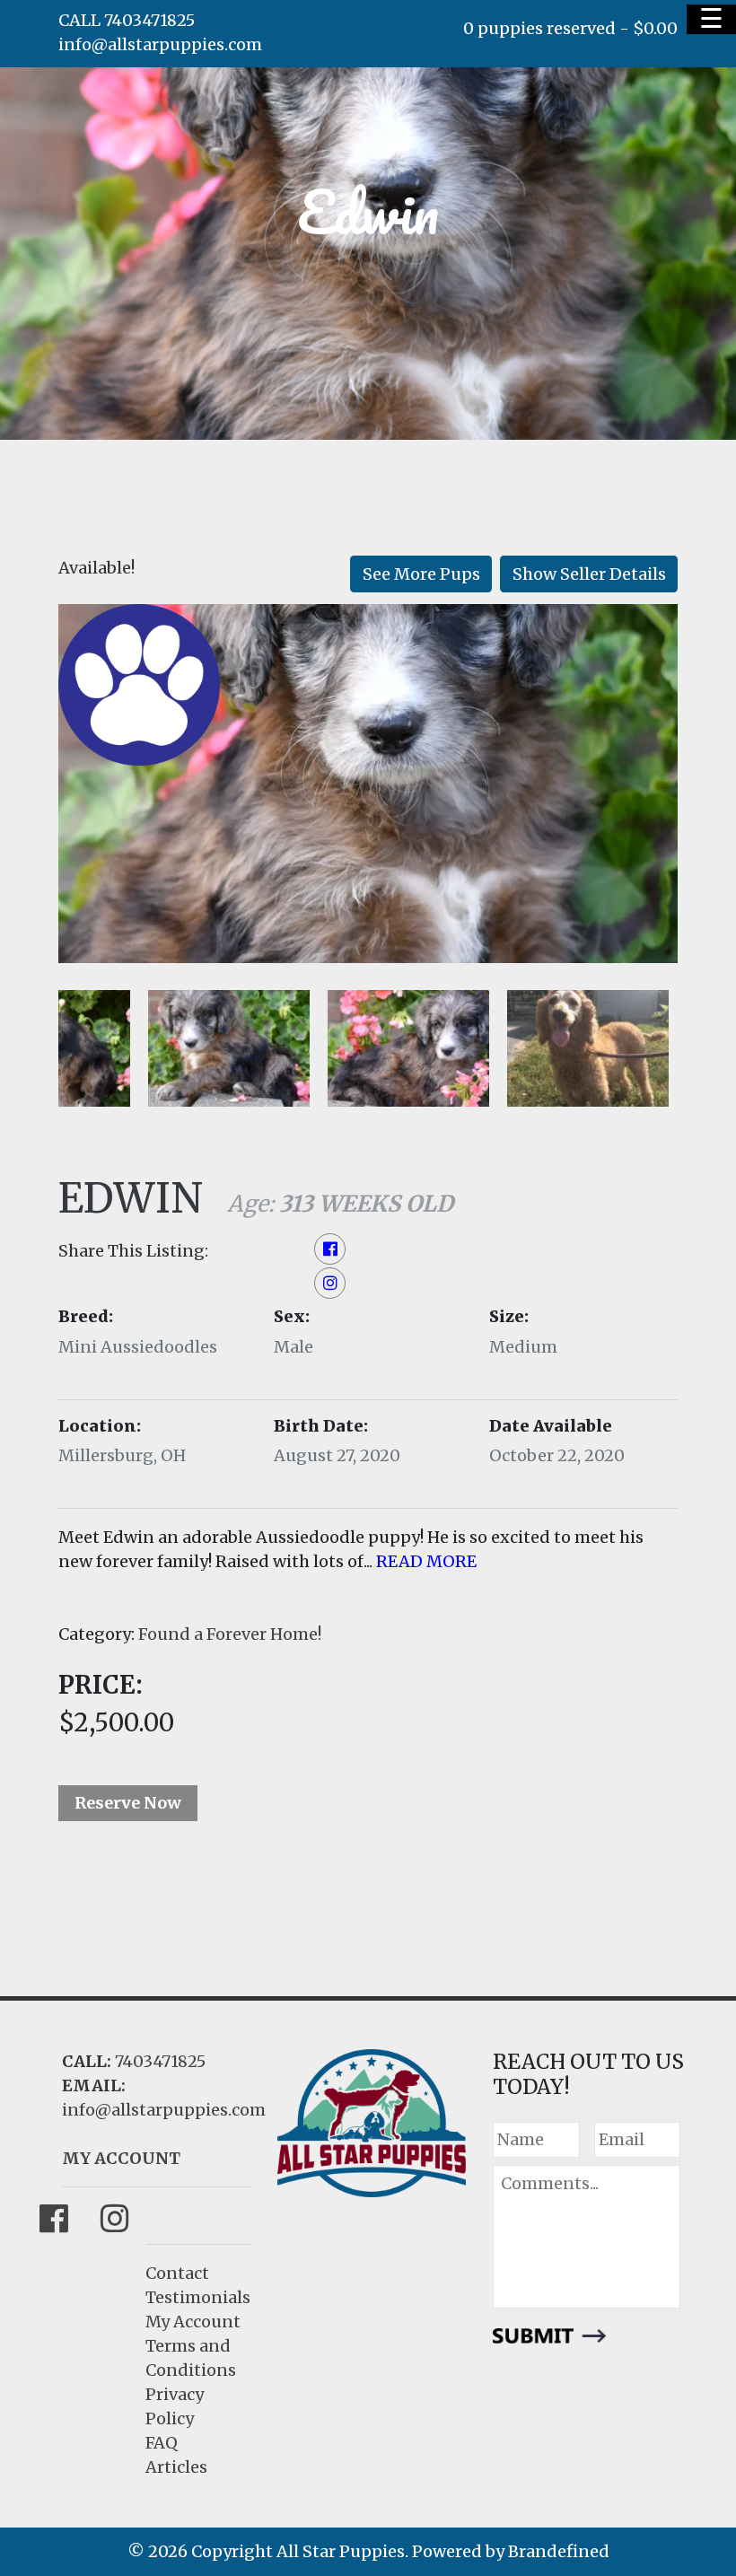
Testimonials (198, 2297)
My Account (193, 2322)
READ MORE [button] (426, 1561)
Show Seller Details (589, 574)
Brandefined (559, 2551)
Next (64, 1146)
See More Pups (421, 574)
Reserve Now (128, 1803)
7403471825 (160, 2061)
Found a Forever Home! (230, 1634)
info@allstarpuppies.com (160, 44)
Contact (177, 2273)
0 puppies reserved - (570, 28)
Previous (129, 1146)
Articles (176, 2467)
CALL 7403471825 (127, 20)
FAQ (162, 2443)
